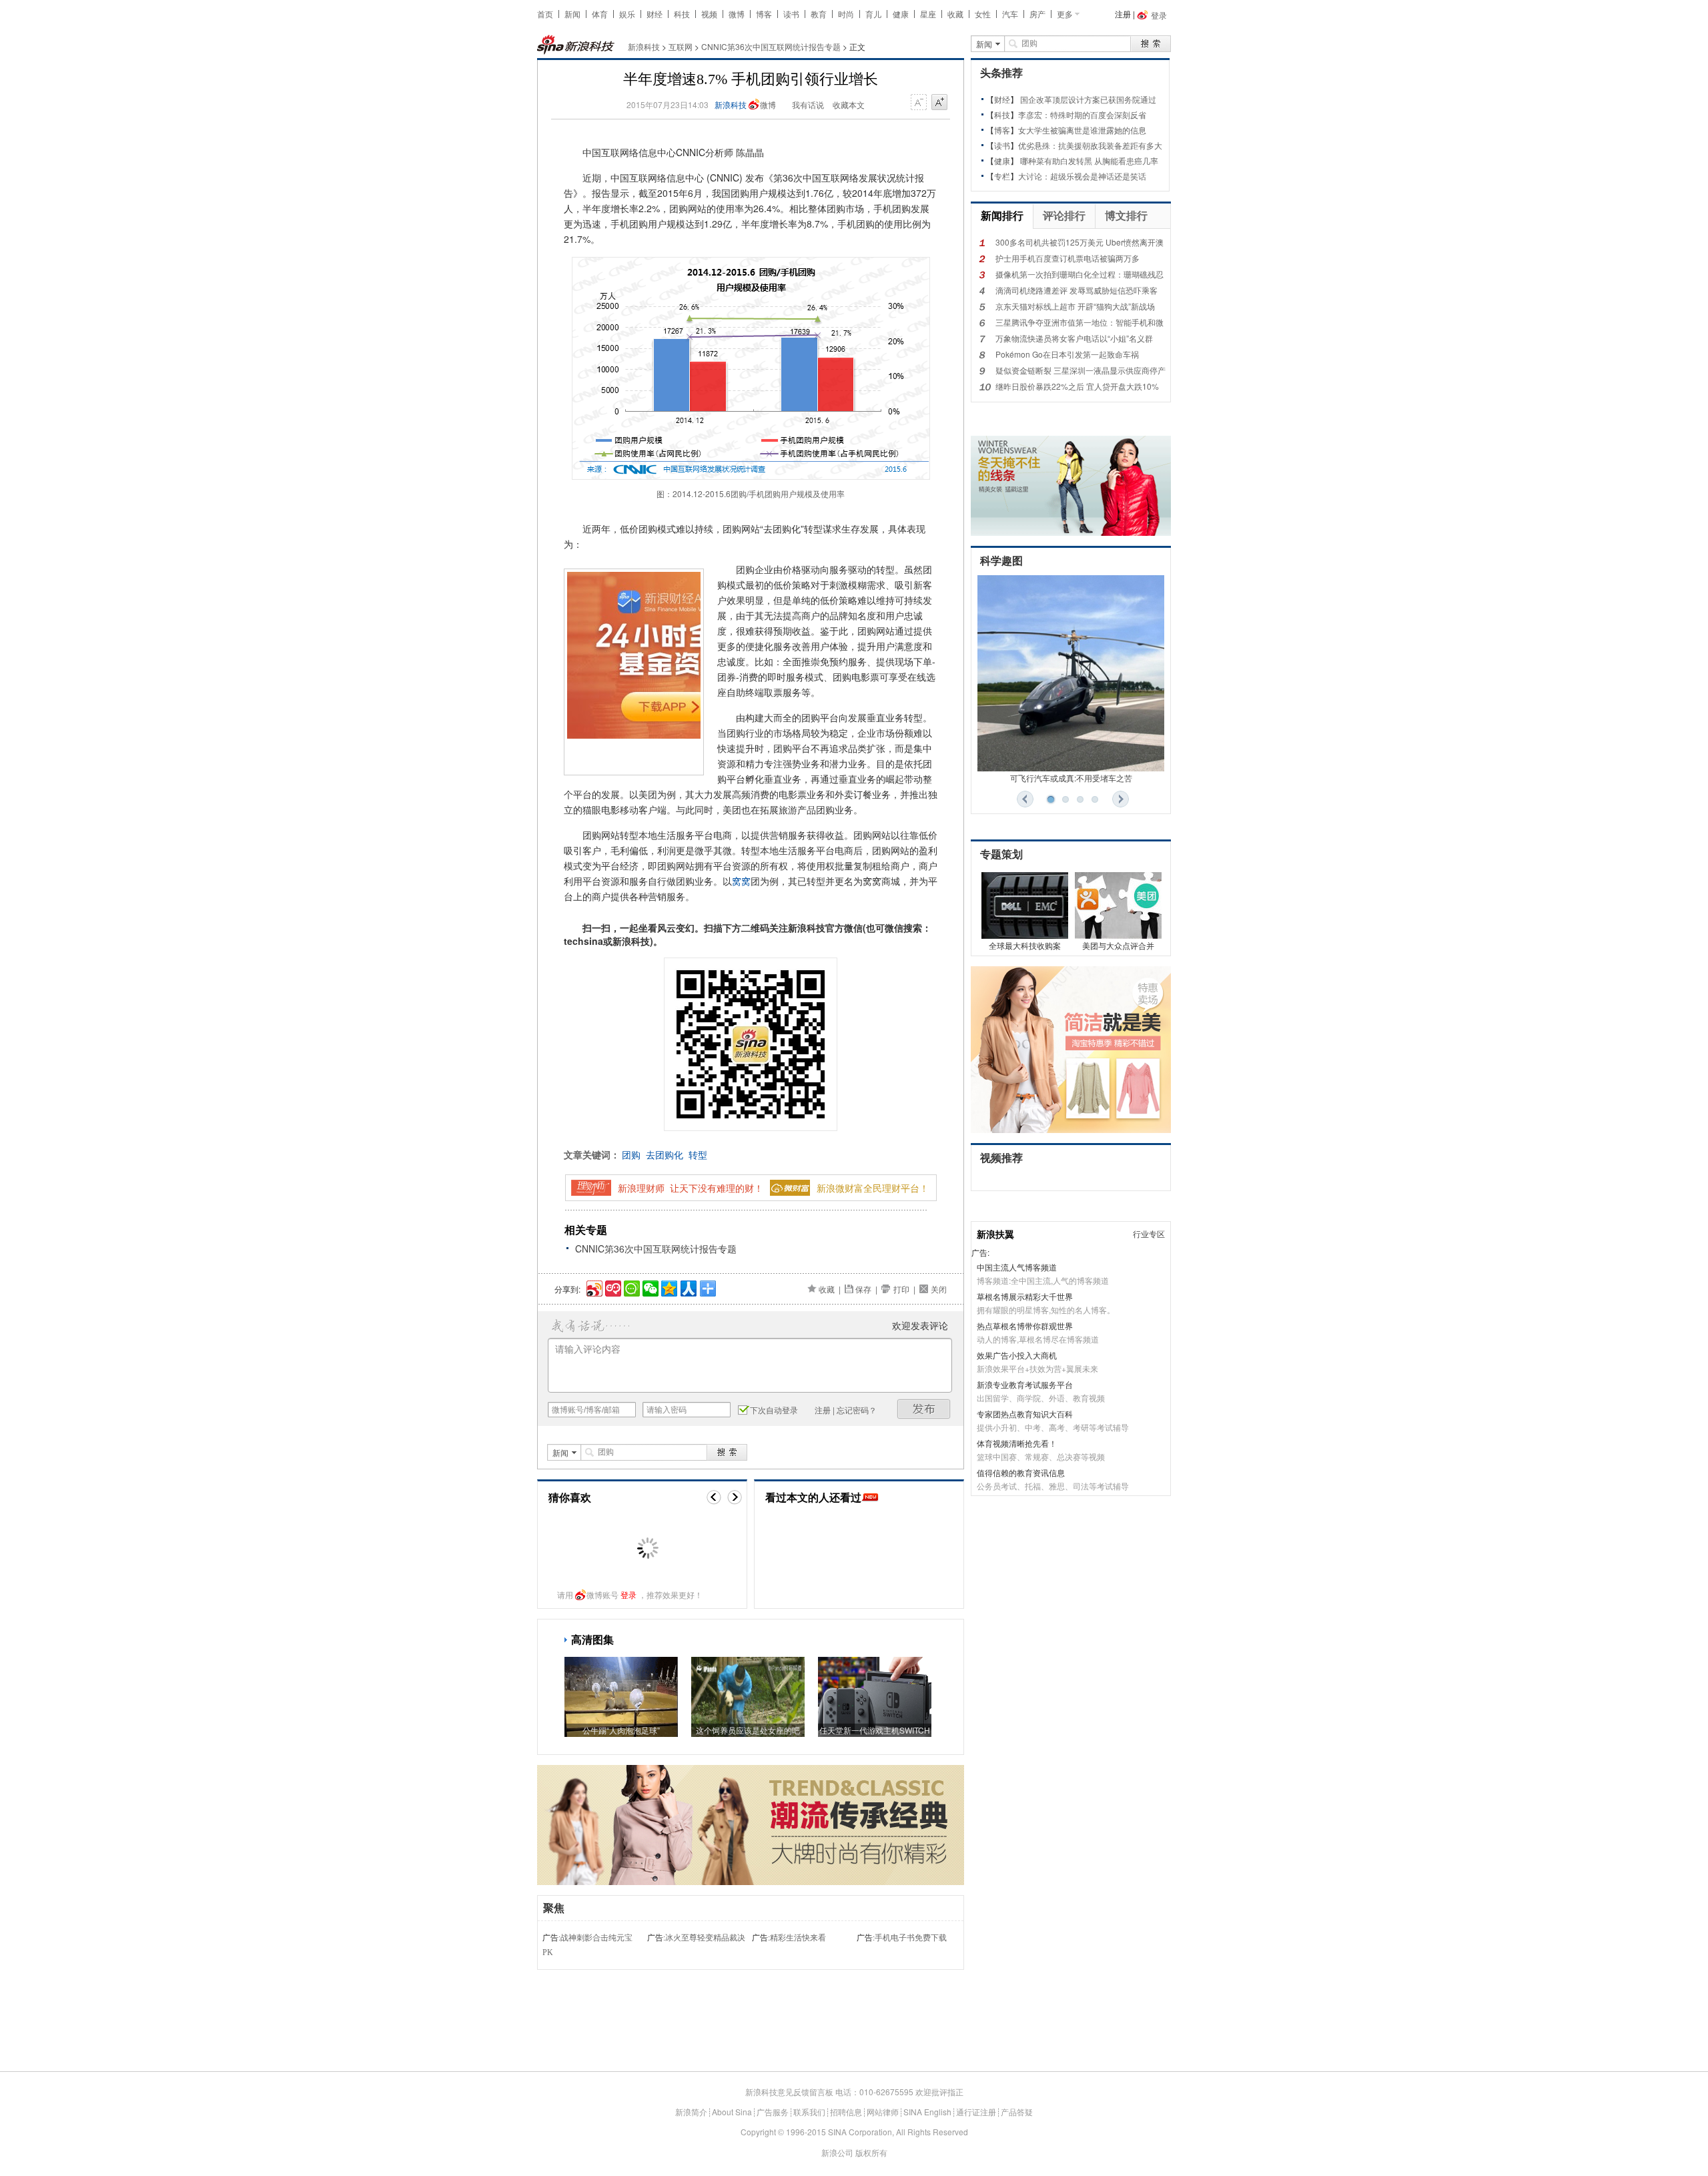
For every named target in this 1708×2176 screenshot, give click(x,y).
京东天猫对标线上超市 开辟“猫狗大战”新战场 (1075, 306)
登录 (628, 1594)
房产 (1037, 14)
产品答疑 (1017, 2112)
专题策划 (1001, 854)
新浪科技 (644, 46)
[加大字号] (939, 103)
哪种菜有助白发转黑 (1056, 160)
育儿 (873, 14)
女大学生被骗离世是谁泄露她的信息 (1082, 130)
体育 (600, 14)
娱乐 (627, 14)
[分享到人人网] (688, 1287)
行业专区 (1149, 1233)
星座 (928, 14)
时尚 (846, 14)
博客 (764, 14)
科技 (682, 14)
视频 (709, 14)
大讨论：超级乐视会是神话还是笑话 (1082, 176)
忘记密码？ (857, 1410)
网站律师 (883, 2112)
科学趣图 (1001, 561)
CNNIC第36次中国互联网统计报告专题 (771, 46)
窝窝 (741, 881)
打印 (901, 1289)
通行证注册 (976, 2112)
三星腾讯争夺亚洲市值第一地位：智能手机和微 (1080, 322)
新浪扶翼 (995, 1234)
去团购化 (665, 1154)
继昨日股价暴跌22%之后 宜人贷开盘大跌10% (1077, 386)
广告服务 (773, 2112)
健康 (901, 14)
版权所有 (871, 2152)
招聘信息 (846, 2112)
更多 (1065, 14)
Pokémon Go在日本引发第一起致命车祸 (1067, 354)
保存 (863, 1289)
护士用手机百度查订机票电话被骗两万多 (1067, 258)
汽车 (1010, 14)
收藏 (955, 14)
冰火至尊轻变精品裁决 (705, 1938)
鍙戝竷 (924, 1409)
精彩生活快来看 (798, 1938)
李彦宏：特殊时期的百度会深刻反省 (1082, 114)
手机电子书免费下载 (911, 1938)
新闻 (572, 14)
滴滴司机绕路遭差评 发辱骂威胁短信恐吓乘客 (1077, 290)
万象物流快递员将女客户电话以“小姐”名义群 (1074, 338)
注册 (1123, 14)
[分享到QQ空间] (668, 1287)
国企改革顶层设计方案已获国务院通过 (1088, 99)
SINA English (927, 2112)
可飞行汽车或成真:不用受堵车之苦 (1071, 778)
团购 (631, 1154)
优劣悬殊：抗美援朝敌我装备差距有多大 (1090, 145)
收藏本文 (849, 104)
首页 (545, 14)
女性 (983, 14)
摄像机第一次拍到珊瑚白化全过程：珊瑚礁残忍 (1080, 274)
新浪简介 (691, 2112)
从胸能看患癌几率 (1126, 160)
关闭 (939, 1289)
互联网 (681, 46)
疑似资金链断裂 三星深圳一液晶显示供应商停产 (1081, 370)
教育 (819, 14)
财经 (655, 14)
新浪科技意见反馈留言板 (789, 2092)
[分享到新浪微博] (593, 1287)
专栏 (1002, 176)
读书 (791, 14)
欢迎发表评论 (920, 1325)
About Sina (732, 2112)
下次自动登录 (774, 1410)
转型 (698, 1154)
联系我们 (809, 2112)
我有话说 (808, 104)
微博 (737, 14)
